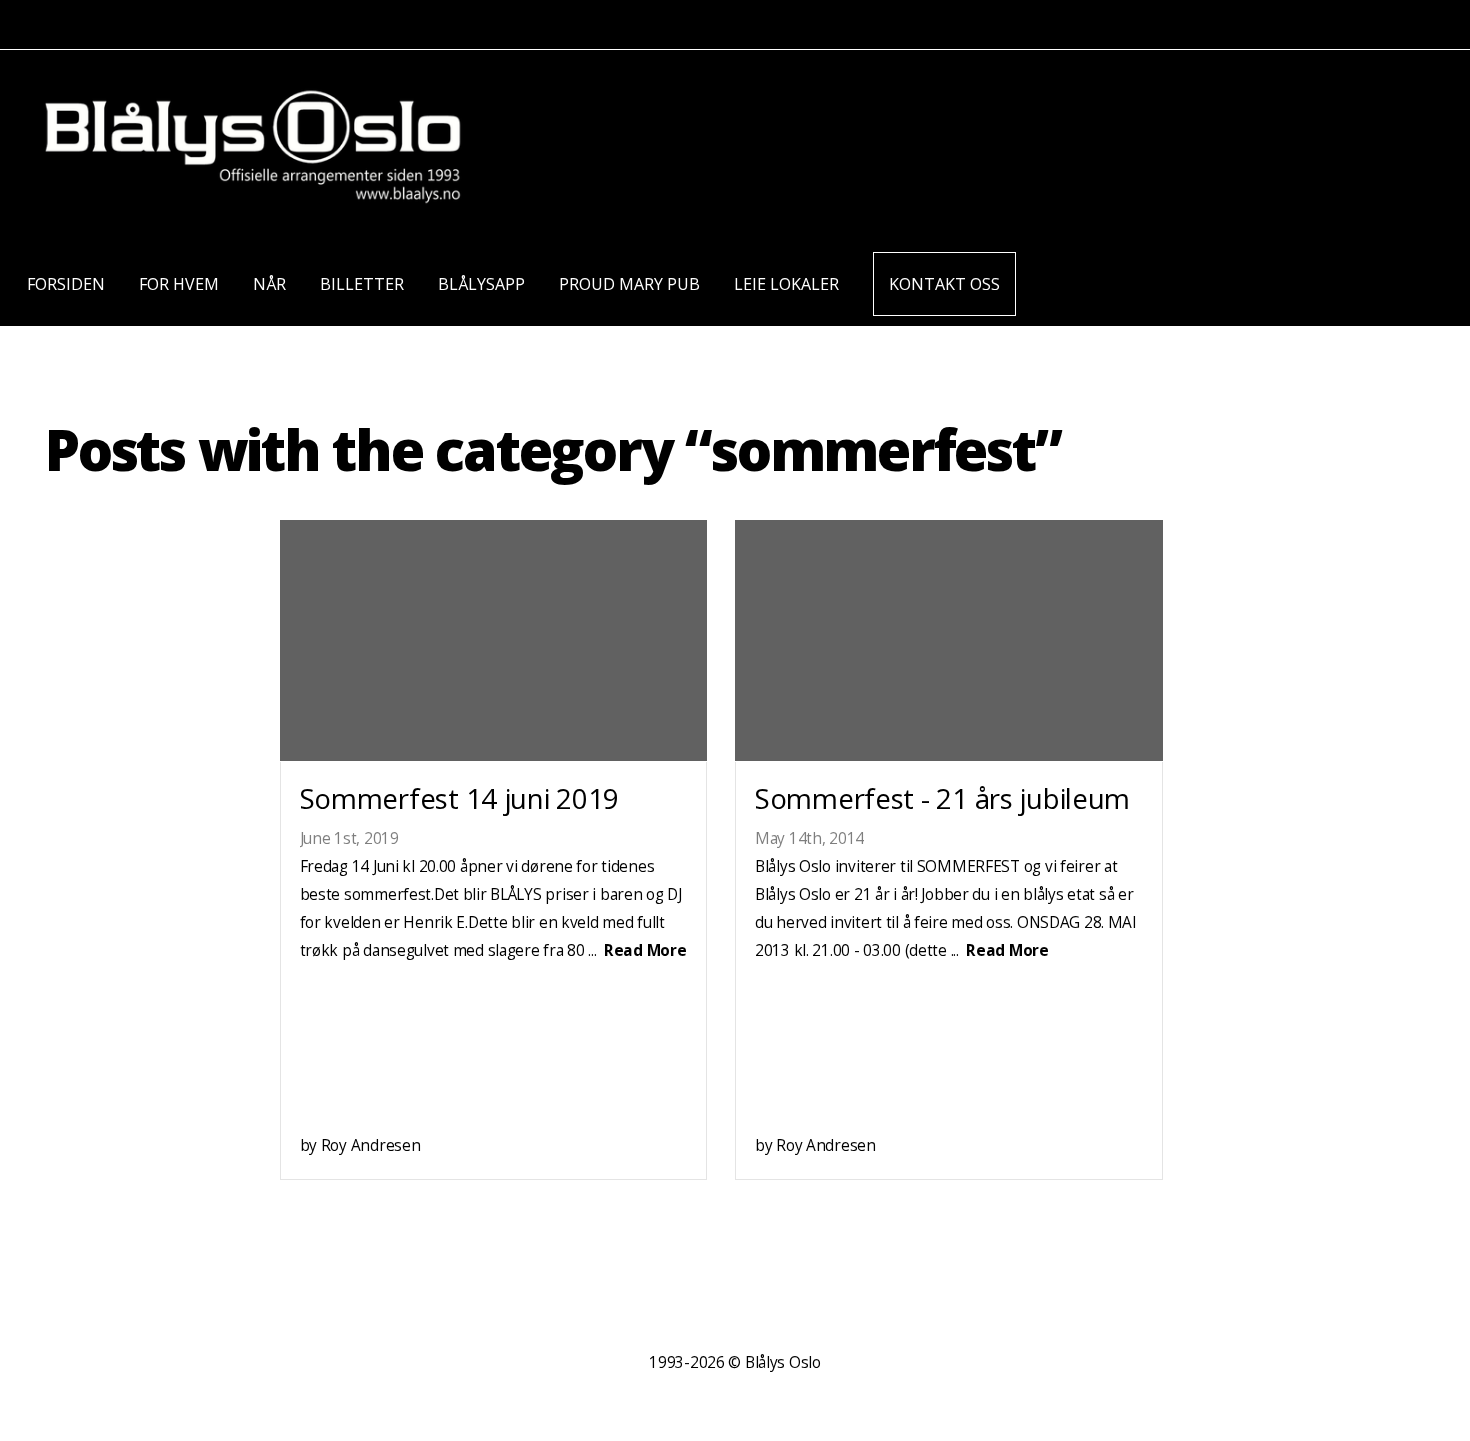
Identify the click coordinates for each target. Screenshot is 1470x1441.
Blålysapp (481, 284)
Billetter (362, 284)
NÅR (269, 284)
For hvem (179, 284)
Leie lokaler (786, 284)
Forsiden (66, 284)
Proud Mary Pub (629, 284)
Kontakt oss (944, 284)
